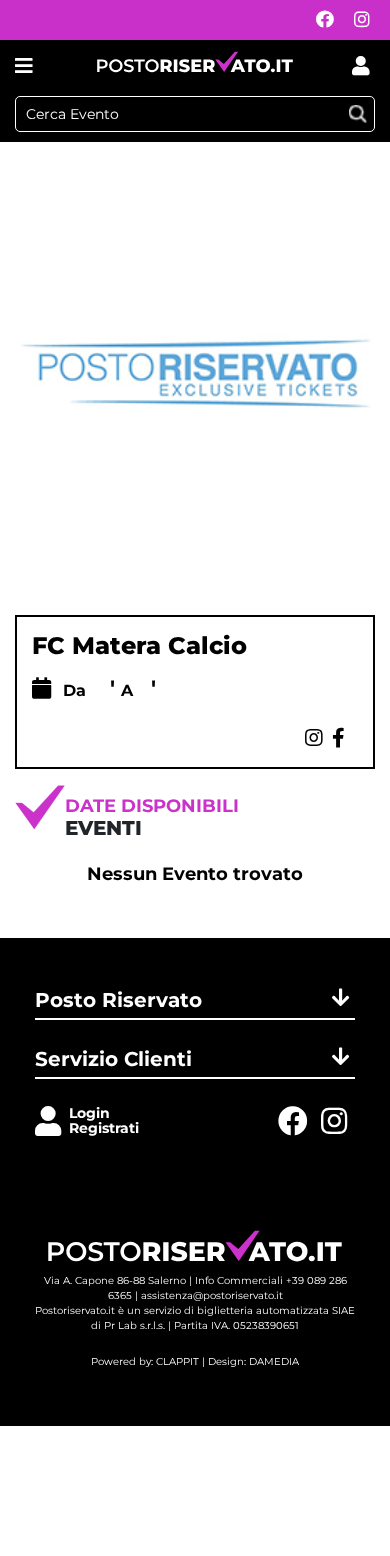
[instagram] (357, 20)
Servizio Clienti (113, 1059)
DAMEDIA (274, 1361)
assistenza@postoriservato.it (212, 1295)
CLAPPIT (177, 1361)
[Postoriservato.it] (195, 65)
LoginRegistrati (104, 1120)
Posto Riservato (118, 1000)
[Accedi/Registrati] (52, 1122)
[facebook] (320, 20)
